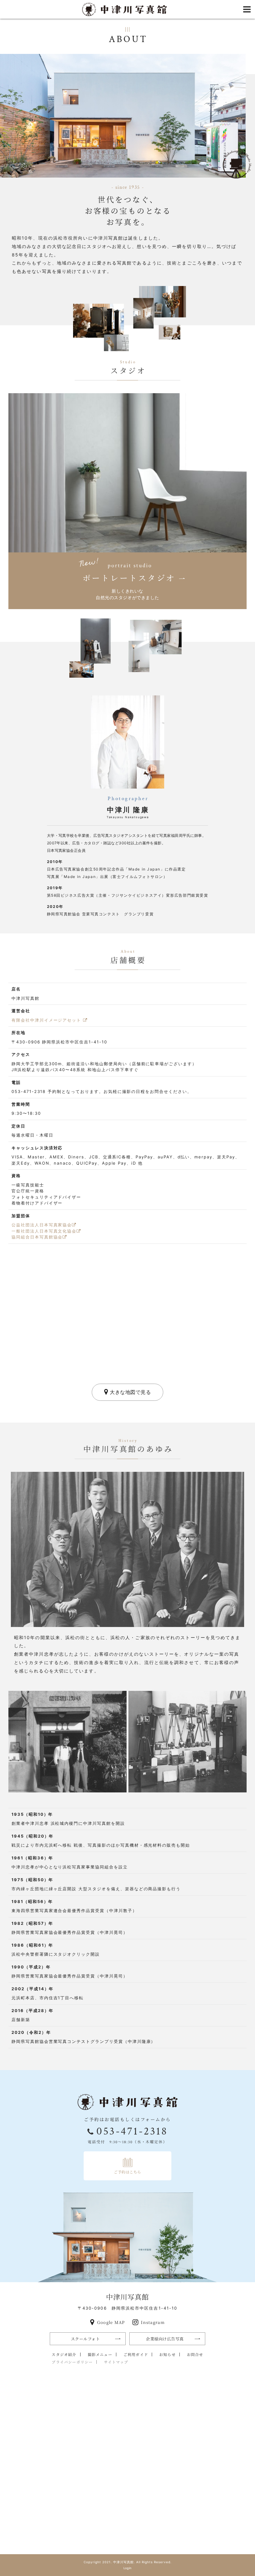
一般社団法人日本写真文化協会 (44, 1231)
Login (128, 2568)
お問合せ (195, 2354)
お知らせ (167, 2354)
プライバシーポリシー (72, 2362)
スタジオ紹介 (64, 2354)
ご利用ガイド (136, 2354)
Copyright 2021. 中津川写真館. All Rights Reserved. (128, 2562)
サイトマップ (116, 2362)
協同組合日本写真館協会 (37, 1237)
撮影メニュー (100, 2354)
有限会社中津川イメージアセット (47, 1020)
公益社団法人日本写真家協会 (42, 1225)
